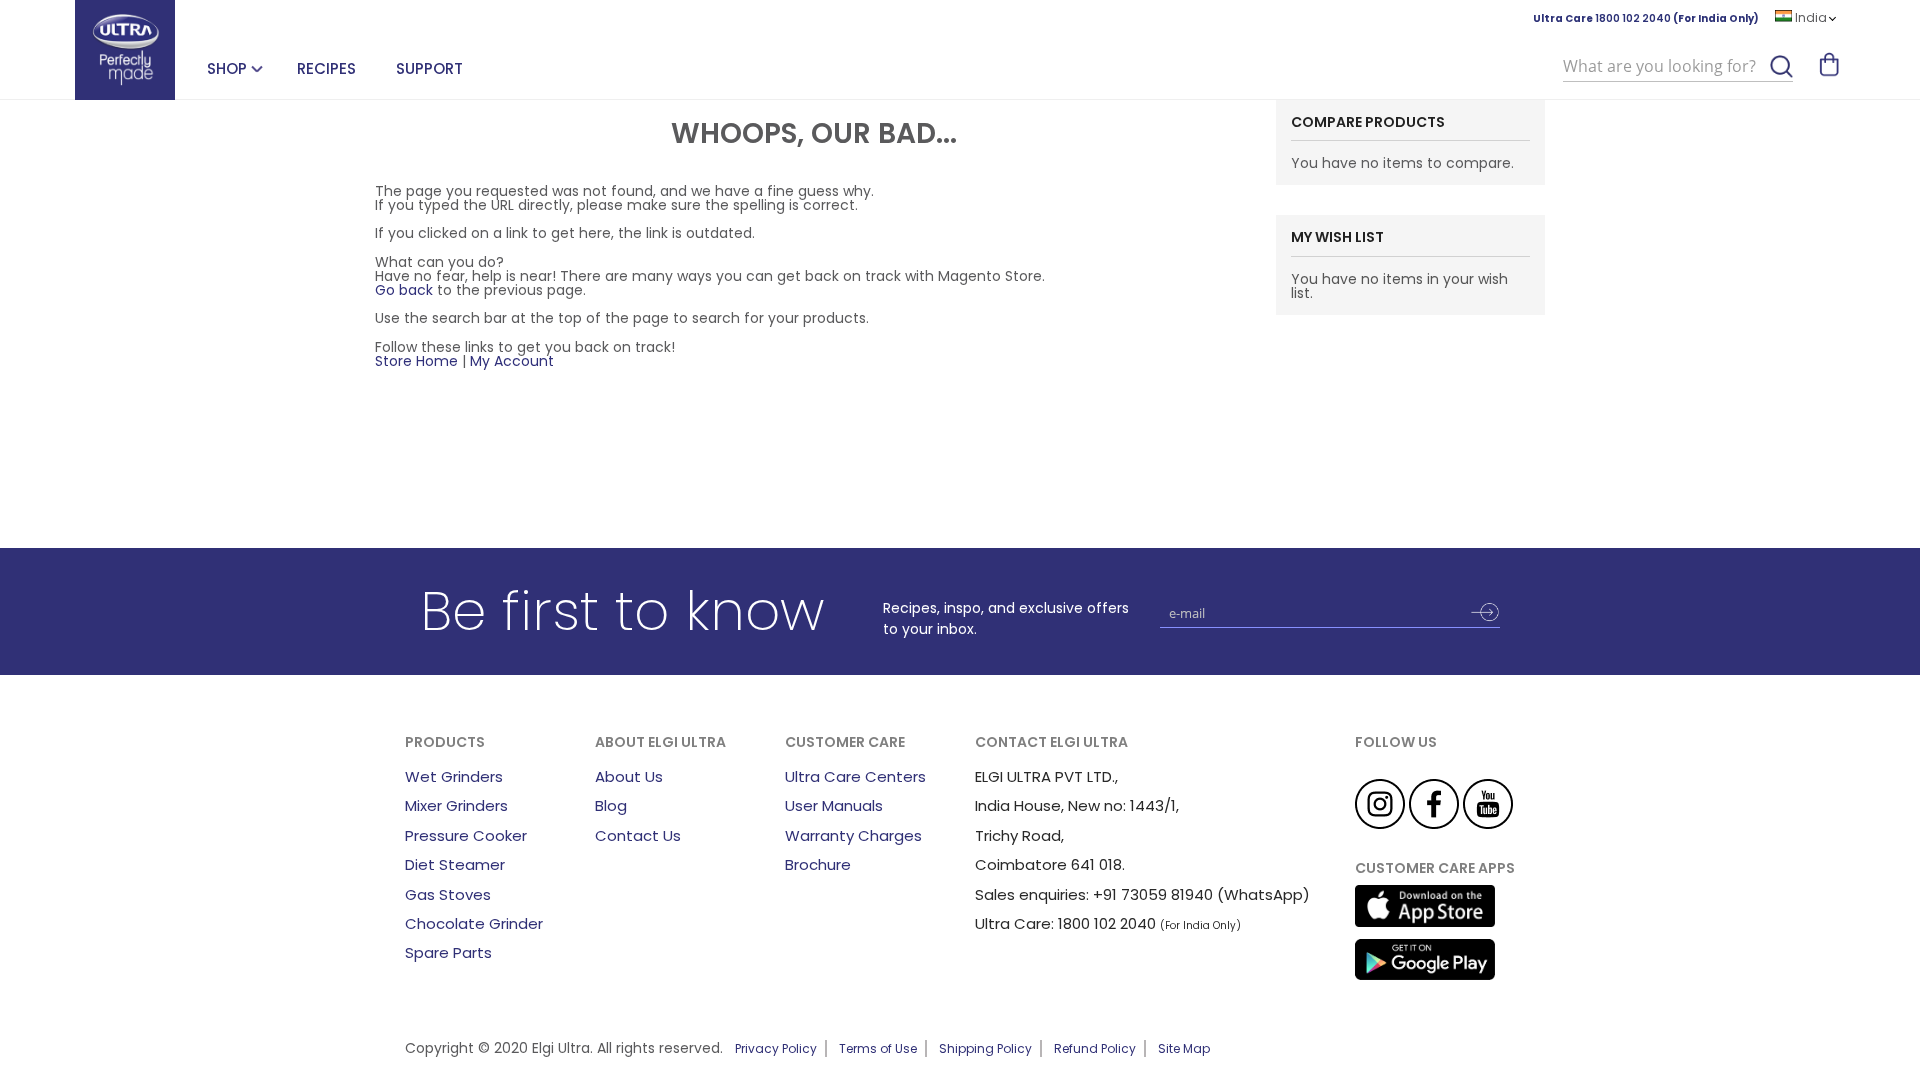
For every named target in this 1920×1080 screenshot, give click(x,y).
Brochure (818, 864)
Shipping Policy (985, 1048)
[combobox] (1678, 67)
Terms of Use (878, 1048)
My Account (512, 361)
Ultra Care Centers (855, 776)
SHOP (227, 68)
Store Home (416, 361)
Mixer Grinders (456, 805)
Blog (611, 805)
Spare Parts (448, 952)
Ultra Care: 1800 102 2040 (1065, 923)
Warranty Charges (853, 835)
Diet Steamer (455, 864)
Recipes (326, 68)
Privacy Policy (776, 1048)
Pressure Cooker (466, 835)
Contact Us (638, 835)
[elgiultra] (125, 50)
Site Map (1184, 1048)
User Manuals (834, 805)
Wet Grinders (454, 776)
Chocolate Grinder (474, 923)
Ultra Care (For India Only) (1646, 18)
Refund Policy (1095, 1048)
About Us (629, 776)
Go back (404, 290)
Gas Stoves (448, 894)
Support (429, 68)
